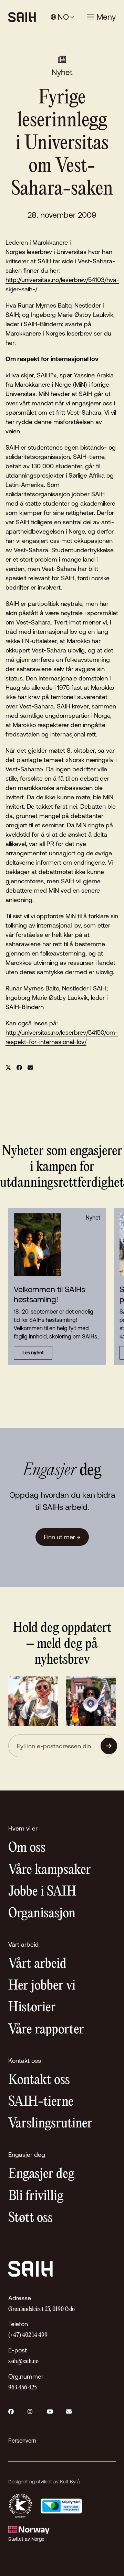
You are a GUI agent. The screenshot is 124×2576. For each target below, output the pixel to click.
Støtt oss (30, 2218)
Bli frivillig (36, 2196)
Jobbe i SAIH (42, 1892)
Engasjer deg (41, 2174)
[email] (30, 1068)
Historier (32, 2008)
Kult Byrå (70, 2482)
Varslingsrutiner (50, 2124)
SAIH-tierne (41, 2102)
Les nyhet (33, 1353)
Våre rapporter (46, 2030)
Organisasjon (42, 1914)
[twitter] (8, 1068)
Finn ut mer (62, 1537)
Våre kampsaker (50, 1870)
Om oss (27, 1848)
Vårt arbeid (37, 1964)
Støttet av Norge (26, 2539)
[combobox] (63, 17)
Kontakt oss (39, 2080)
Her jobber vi (42, 1986)
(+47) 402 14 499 (28, 2335)
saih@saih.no (23, 2362)
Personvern (22, 2441)
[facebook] (19, 1068)
